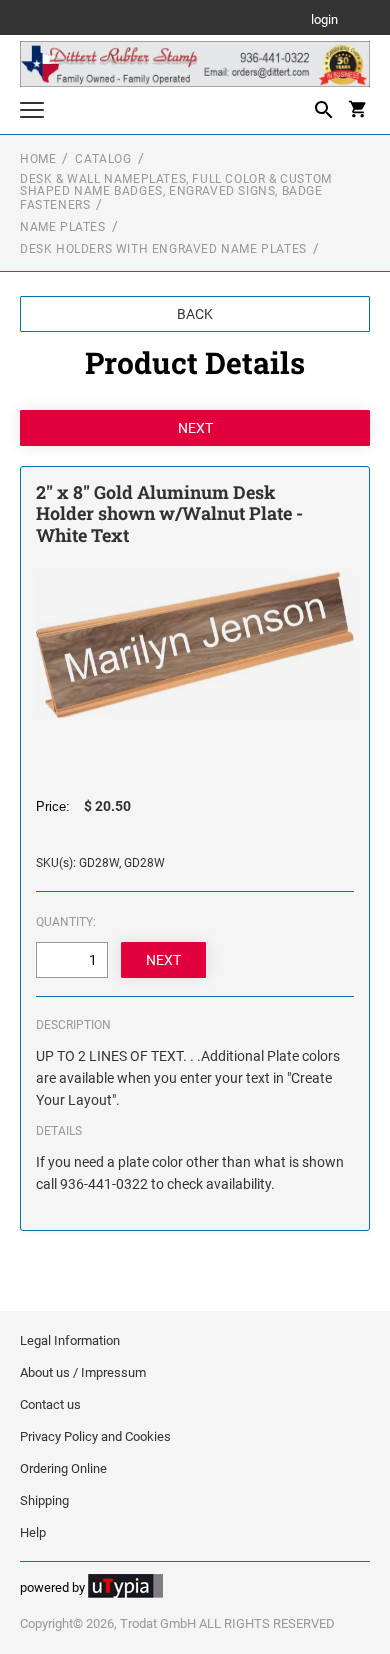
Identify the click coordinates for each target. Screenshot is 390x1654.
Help (33, 1532)
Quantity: (66, 922)
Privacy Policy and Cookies (95, 1436)
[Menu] (32, 112)
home (38, 159)
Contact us (50, 1404)
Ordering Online (63, 1468)
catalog (103, 159)
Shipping (44, 1500)
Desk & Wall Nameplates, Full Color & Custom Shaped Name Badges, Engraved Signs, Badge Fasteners (176, 192)
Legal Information (70, 1340)
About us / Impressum (83, 1372)
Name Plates (63, 227)
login (324, 20)
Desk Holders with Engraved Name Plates (163, 249)
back (195, 314)
